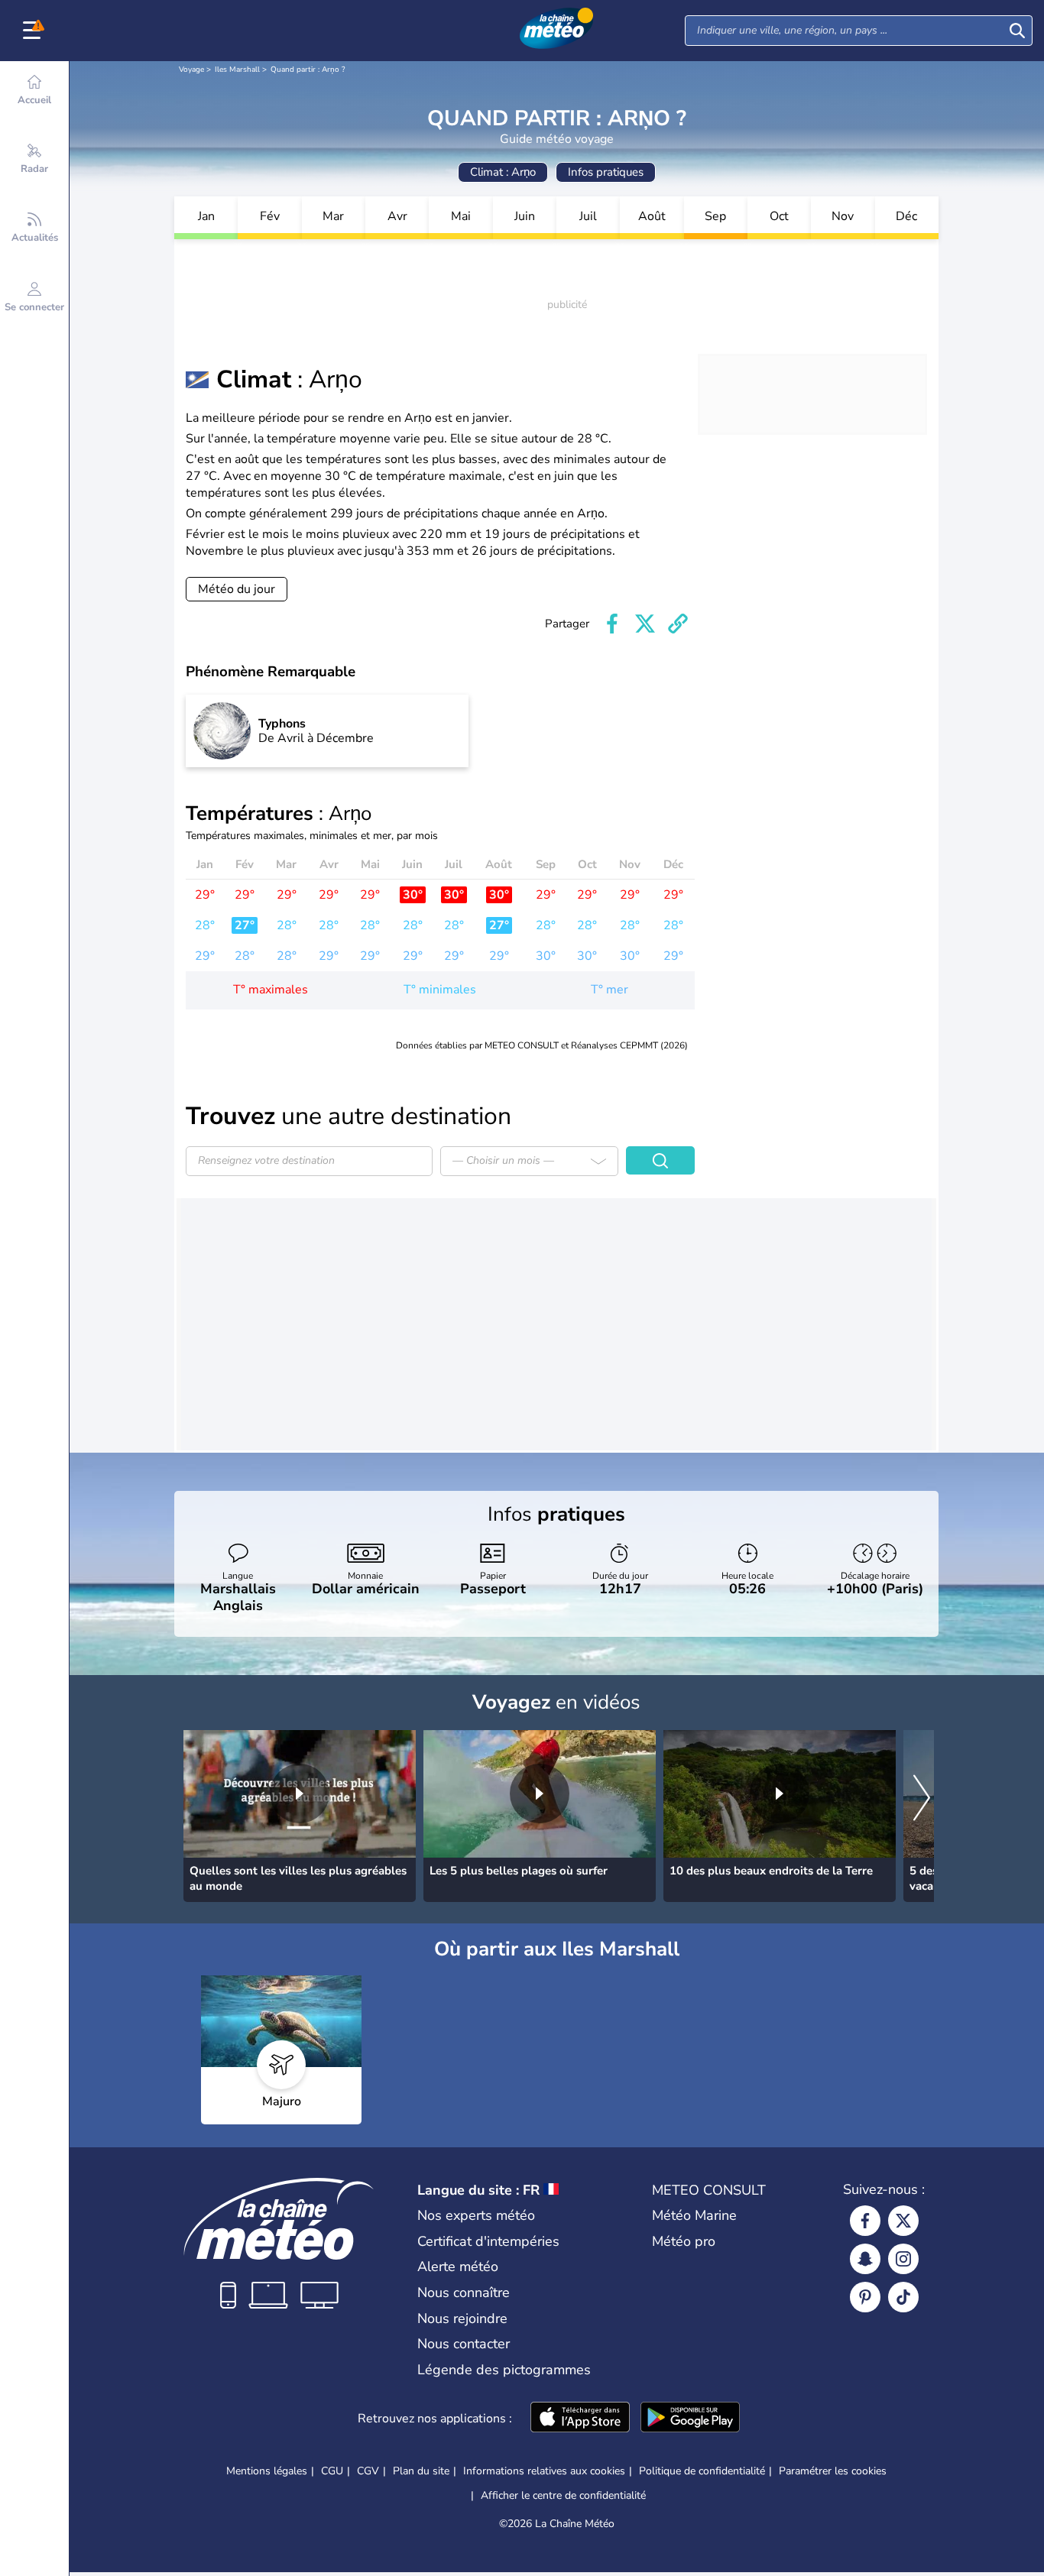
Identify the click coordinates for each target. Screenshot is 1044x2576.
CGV (368, 2471)
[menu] (34, 31)
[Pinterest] (865, 2297)
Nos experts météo (476, 2215)
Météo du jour (237, 589)
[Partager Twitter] (645, 624)
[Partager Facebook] (612, 624)
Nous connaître (464, 2292)
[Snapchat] (865, 2259)
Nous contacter (464, 2344)
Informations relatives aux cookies (544, 2471)
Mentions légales (267, 2471)
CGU (332, 2471)
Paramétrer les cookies (833, 2471)
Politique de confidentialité (702, 2471)
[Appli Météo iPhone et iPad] (580, 2419)
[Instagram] (903, 2259)
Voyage (191, 70)
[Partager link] (678, 624)
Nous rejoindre (462, 2318)
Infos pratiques (606, 172)
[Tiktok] (903, 2297)
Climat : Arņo (503, 172)
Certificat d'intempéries (488, 2241)
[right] (922, 1799)
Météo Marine (694, 2215)
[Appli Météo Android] (690, 2419)
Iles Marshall (237, 70)
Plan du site (421, 2471)
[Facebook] (865, 2221)
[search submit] (1017, 31)
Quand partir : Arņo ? (308, 70)
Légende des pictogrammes (504, 2370)
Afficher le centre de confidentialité (563, 2496)
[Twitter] (903, 2221)
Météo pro (684, 2241)
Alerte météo (458, 2267)
